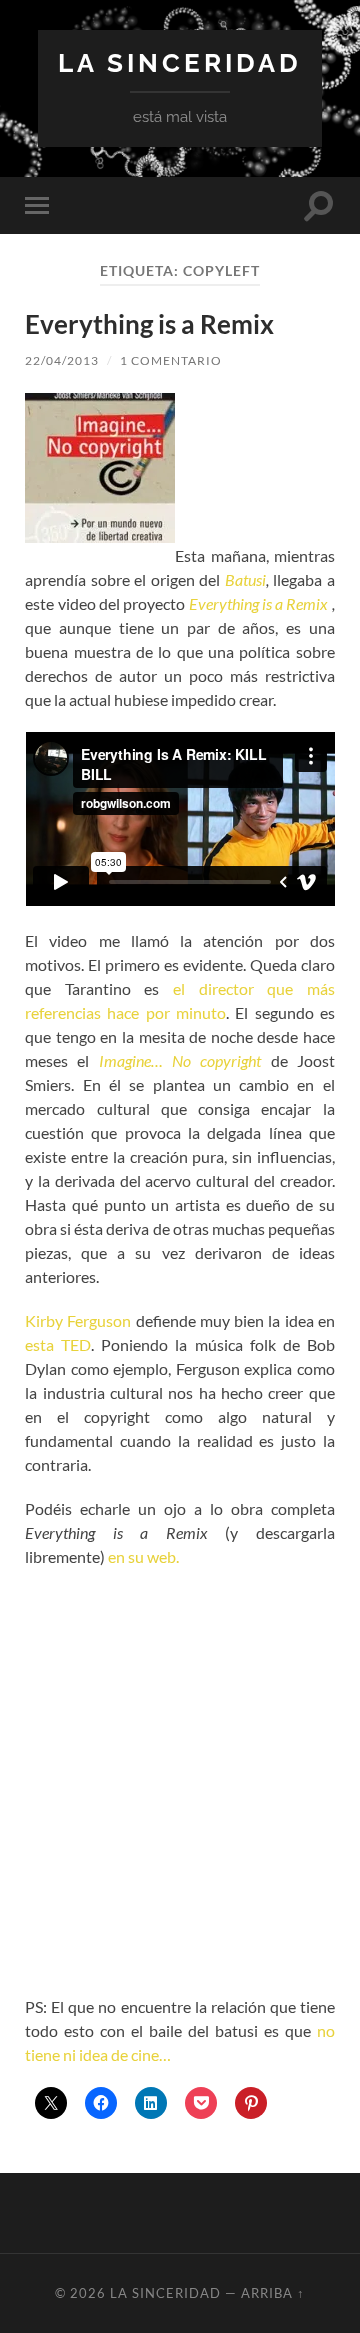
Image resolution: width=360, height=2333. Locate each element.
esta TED (58, 1344)
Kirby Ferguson (78, 1320)
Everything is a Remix (149, 324)
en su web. (142, 1556)
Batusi (245, 579)
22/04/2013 (62, 360)
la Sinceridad (180, 62)
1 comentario (171, 360)
